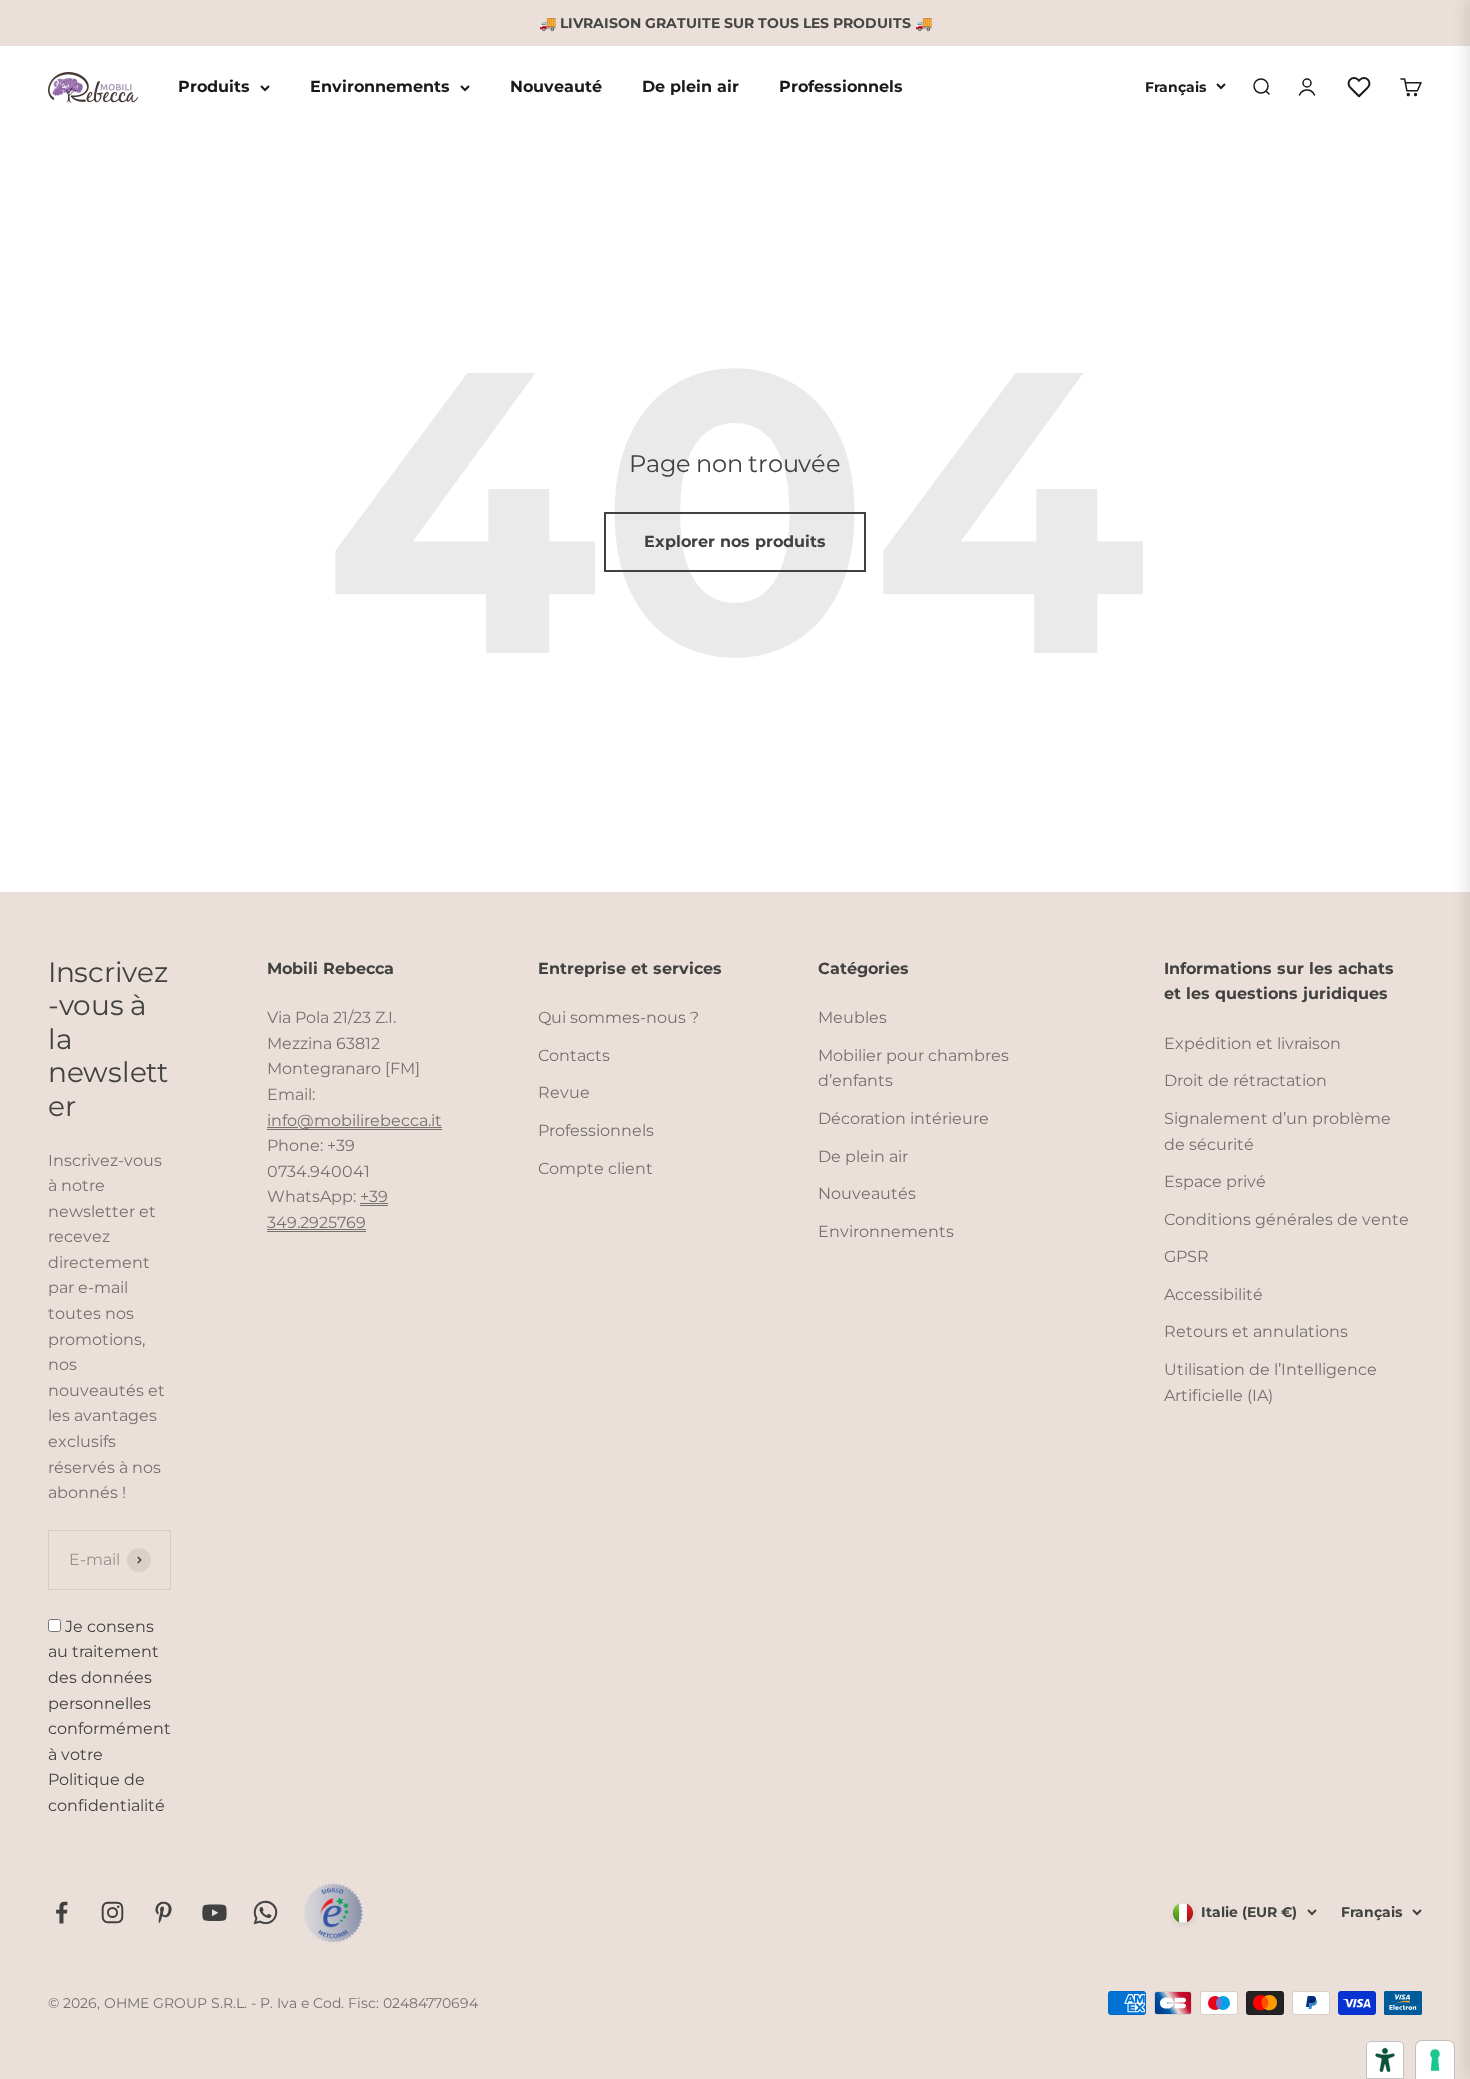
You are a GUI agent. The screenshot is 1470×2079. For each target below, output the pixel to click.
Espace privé (1215, 1181)
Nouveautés (867, 1193)
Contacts (574, 1055)
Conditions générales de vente (1286, 1219)
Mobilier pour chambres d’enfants (913, 1068)
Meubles (852, 1017)
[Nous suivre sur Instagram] (112, 1912)
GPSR (1186, 1256)
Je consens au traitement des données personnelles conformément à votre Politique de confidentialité (109, 1716)
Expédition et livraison (1252, 1043)
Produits (214, 87)
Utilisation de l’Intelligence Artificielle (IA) (1270, 1382)
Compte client (595, 1168)
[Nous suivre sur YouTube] (214, 1912)
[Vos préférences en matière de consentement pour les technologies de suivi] (1435, 2060)
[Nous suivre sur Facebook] (61, 1912)
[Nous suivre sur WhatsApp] (265, 1912)
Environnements (380, 87)
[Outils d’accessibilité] (1385, 2060)
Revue (564, 1092)
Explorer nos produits (735, 541)
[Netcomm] (333, 1913)
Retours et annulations (1256, 1331)
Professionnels (841, 87)
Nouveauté (556, 87)
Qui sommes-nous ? (618, 1017)
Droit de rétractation (1245, 1080)
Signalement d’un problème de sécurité (1277, 1131)
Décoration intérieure (903, 1118)
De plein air (690, 87)
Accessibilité (1213, 1294)
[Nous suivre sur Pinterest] (163, 1912)
